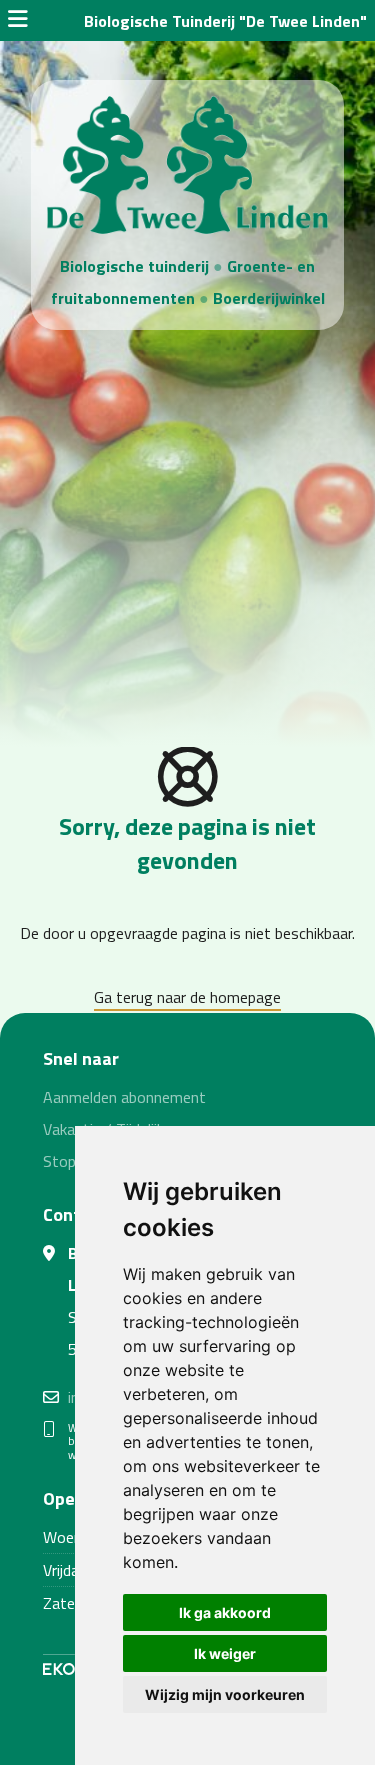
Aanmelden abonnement (124, 1097)
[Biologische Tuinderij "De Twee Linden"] (187, 163)
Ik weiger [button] (225, 1653)
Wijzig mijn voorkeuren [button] (225, 1694)
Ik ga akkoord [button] (225, 1612)
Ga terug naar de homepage (187, 997)
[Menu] (18, 21)
